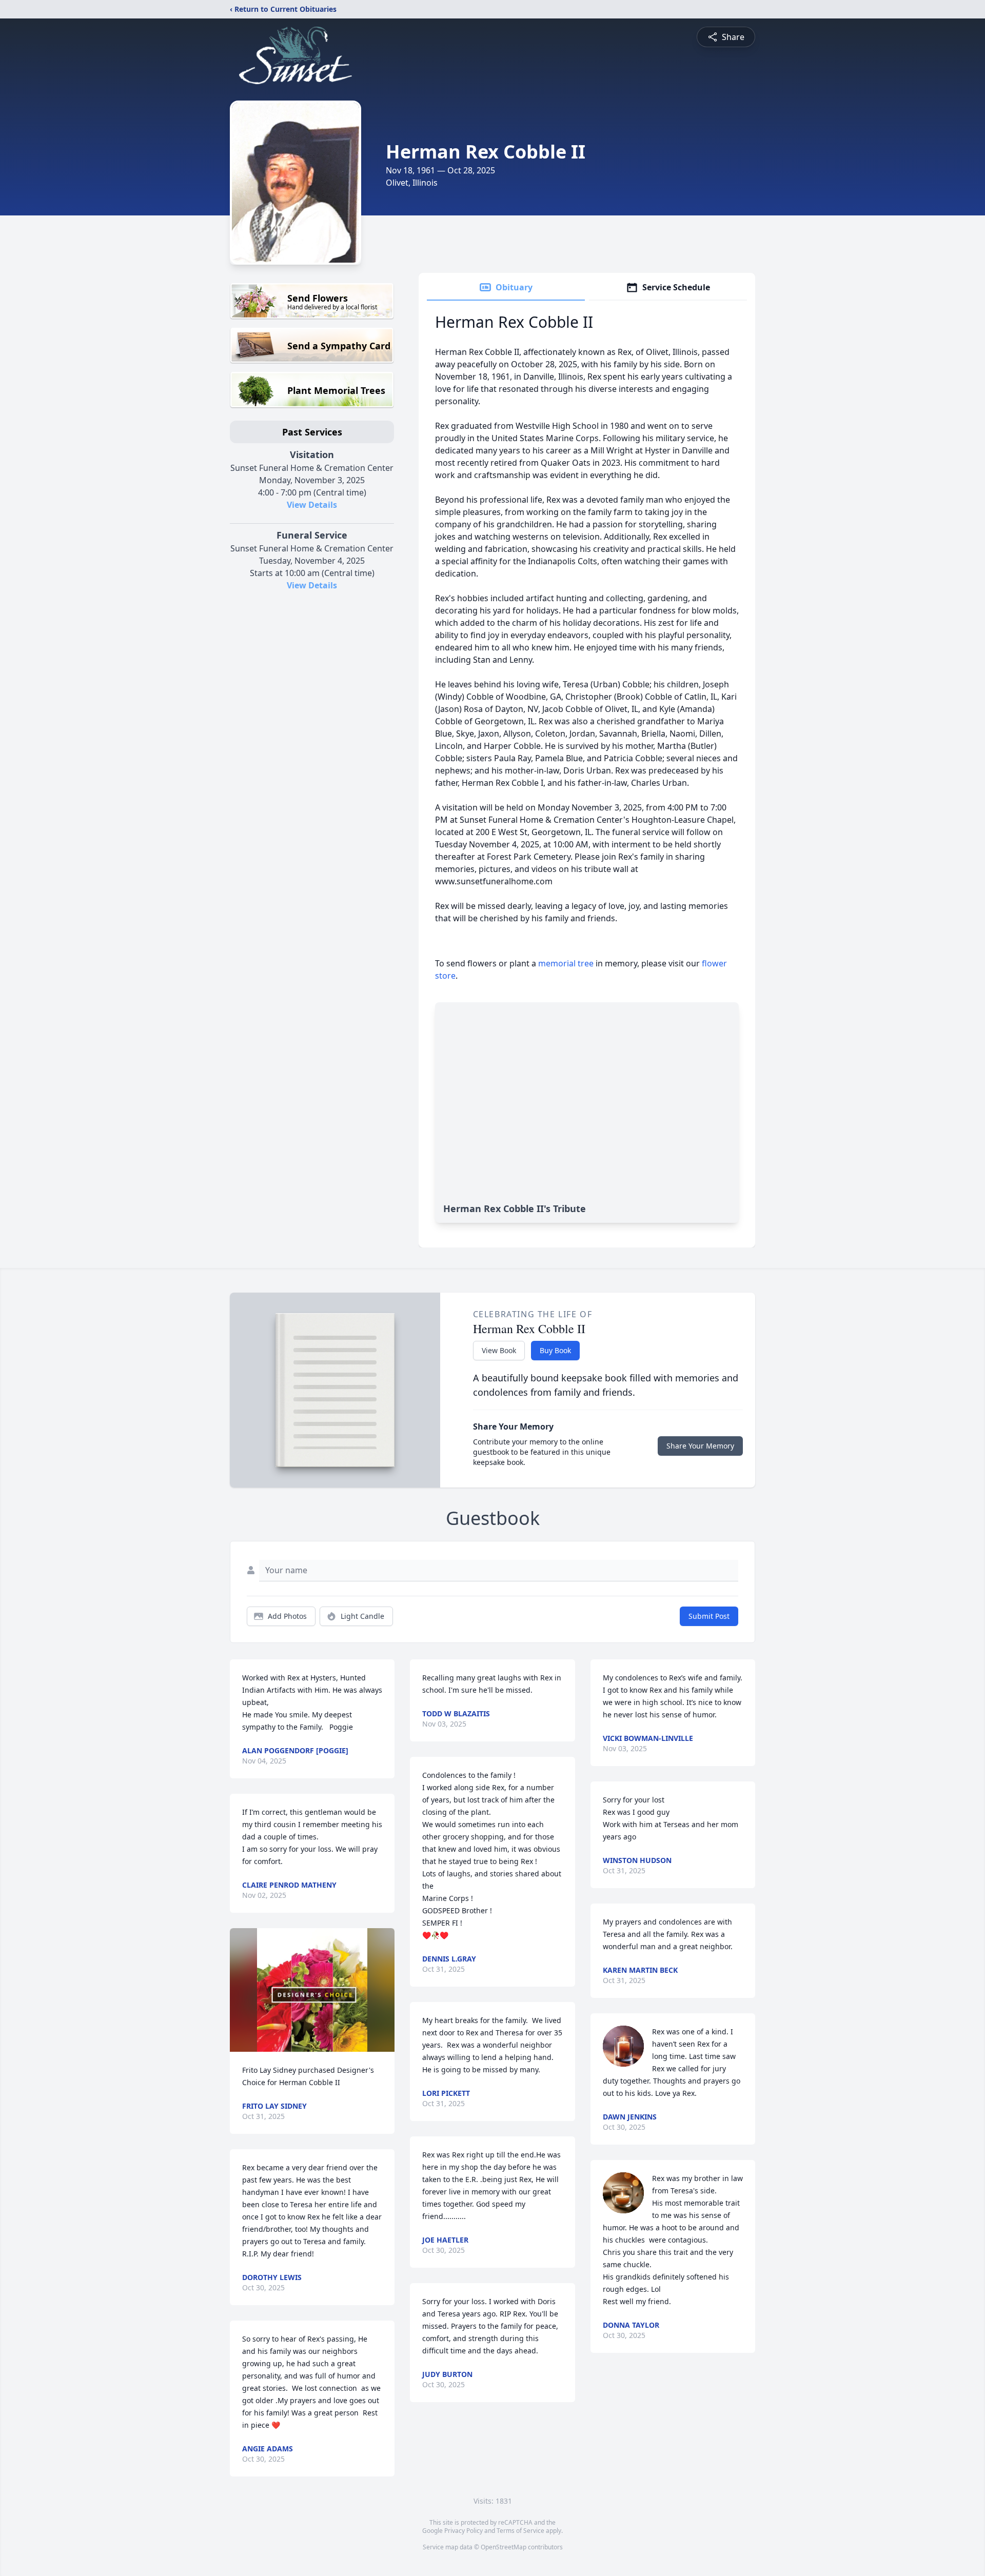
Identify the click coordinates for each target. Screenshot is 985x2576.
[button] (312, 1990)
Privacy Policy (464, 2531)
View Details (312, 505)
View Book (499, 1350)
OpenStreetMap (504, 2547)
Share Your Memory (700, 1446)
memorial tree (566, 963)
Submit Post (709, 1616)
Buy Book (555, 1350)
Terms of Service (520, 2531)
